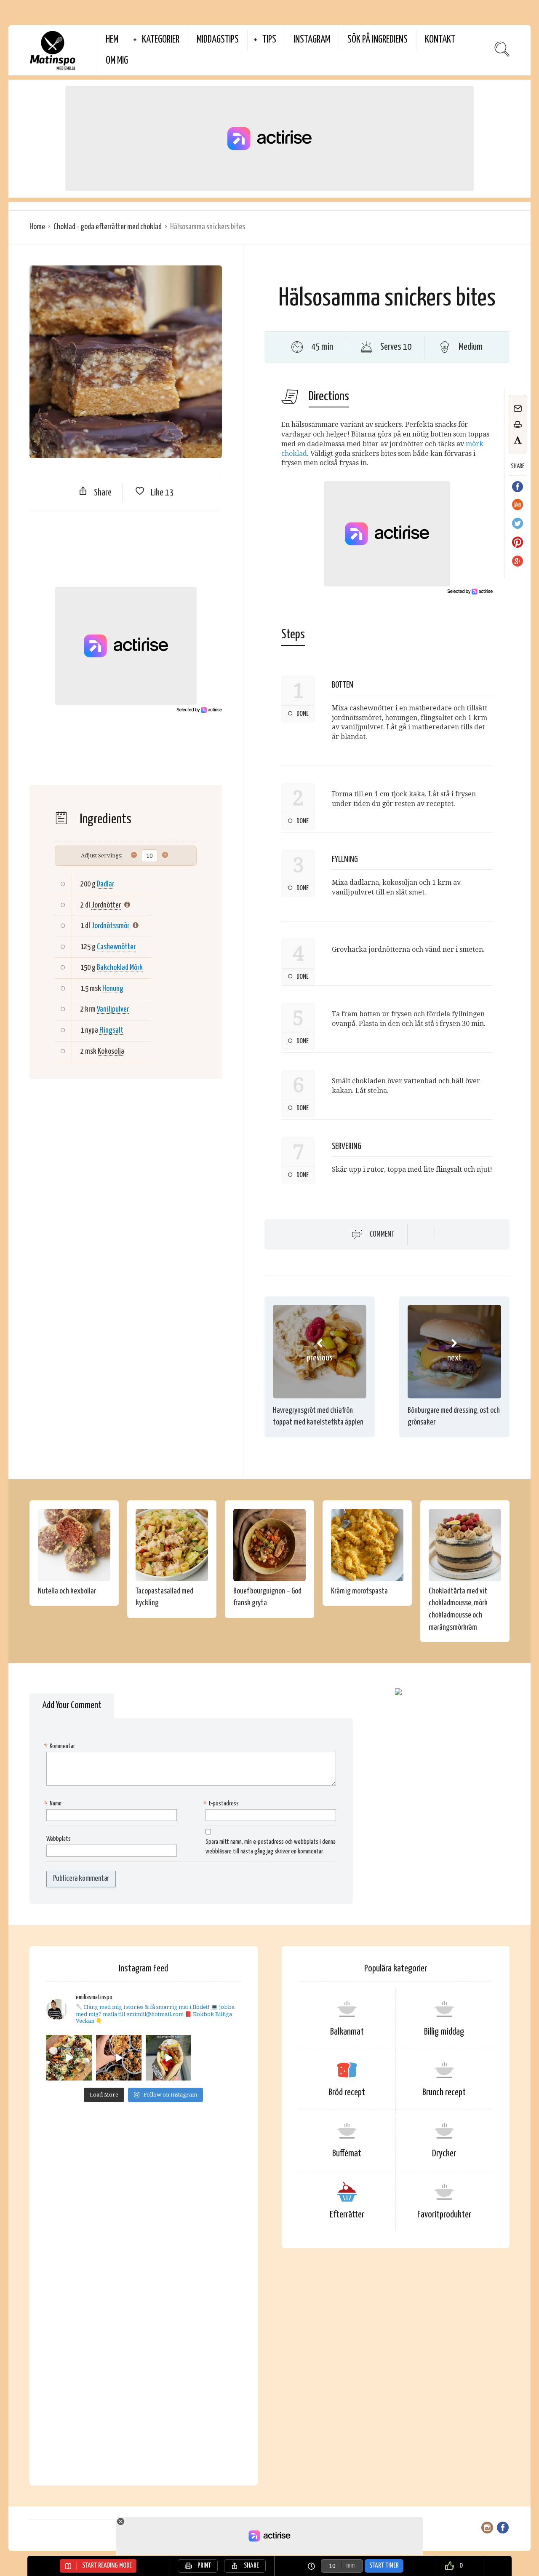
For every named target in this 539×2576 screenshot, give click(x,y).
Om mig (117, 61)
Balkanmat (347, 2032)
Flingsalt (111, 1030)
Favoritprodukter (444, 2215)
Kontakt (440, 40)
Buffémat (347, 2154)
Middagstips (218, 40)
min (350, 2566)
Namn (54, 1803)
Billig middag (444, 2032)
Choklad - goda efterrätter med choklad (108, 227)
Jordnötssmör (110, 926)
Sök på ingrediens (378, 40)
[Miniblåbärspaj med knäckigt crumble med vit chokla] (119, 2058)
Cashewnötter (116, 947)
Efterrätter (347, 2215)
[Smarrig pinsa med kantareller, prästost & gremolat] (69, 2058)
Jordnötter (106, 905)
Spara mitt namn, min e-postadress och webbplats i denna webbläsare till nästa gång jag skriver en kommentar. (271, 1847)
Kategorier (161, 40)
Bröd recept (347, 2093)
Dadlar (105, 884)
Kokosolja (111, 1051)
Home (37, 227)
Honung (113, 989)
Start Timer (384, 2566)
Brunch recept (444, 2093)
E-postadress (222, 1803)
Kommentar (61, 1746)
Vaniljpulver (113, 1009)
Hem (112, 40)
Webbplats (59, 1839)
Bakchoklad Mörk (120, 968)
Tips (269, 40)
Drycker (444, 2154)
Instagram (312, 40)
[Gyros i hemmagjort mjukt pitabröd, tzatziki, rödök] (168, 2058)
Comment (382, 1234)
